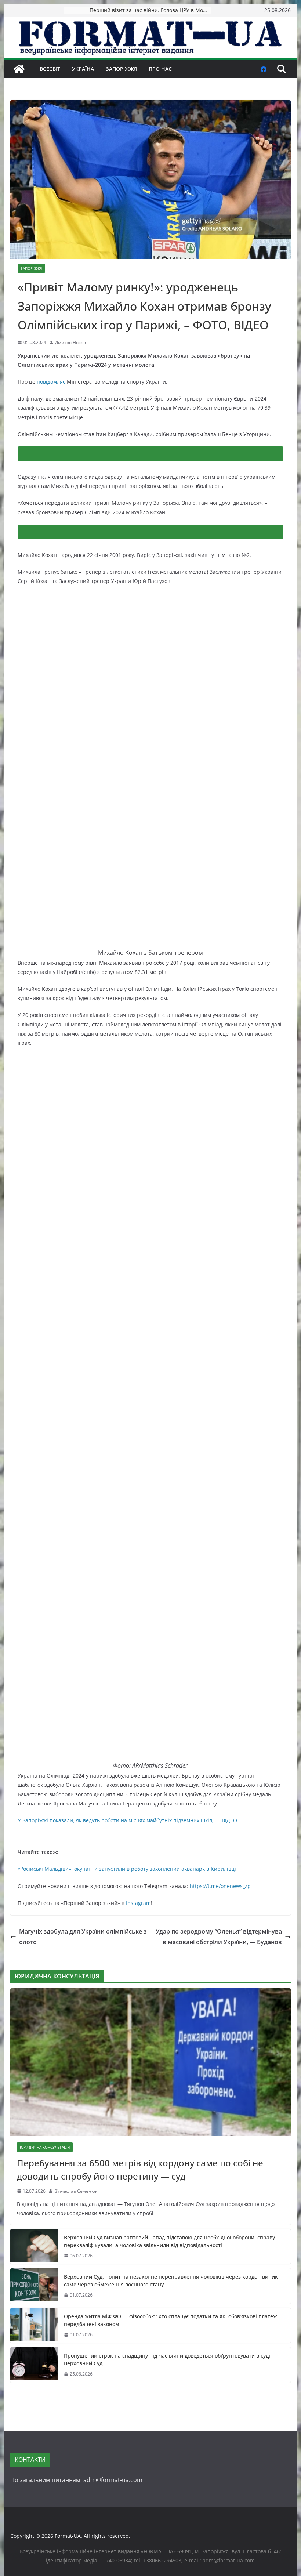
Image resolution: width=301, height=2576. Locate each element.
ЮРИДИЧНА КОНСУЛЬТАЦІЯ (45, 2147)
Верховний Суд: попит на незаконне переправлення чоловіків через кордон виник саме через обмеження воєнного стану (171, 2280)
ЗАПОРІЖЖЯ (121, 69)
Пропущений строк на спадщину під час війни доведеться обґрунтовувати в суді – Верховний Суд (169, 2359)
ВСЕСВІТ (50, 69)
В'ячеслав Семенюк (76, 2191)
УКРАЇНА (83, 69)
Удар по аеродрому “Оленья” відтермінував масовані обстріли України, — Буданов (219, 1937)
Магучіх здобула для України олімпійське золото (83, 1937)
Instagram (138, 1903)
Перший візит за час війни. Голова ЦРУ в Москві (150, 10)
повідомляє (51, 382)
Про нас (160, 69)
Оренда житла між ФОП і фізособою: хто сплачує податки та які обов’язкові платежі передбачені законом (171, 2320)
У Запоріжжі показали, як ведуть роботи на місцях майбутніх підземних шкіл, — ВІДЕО (127, 1820)
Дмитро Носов (70, 342)
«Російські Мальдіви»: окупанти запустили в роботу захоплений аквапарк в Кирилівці (127, 1869)
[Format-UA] (19, 69)
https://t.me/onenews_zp (220, 1886)
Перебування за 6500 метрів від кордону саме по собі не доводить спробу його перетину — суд (140, 2169)
